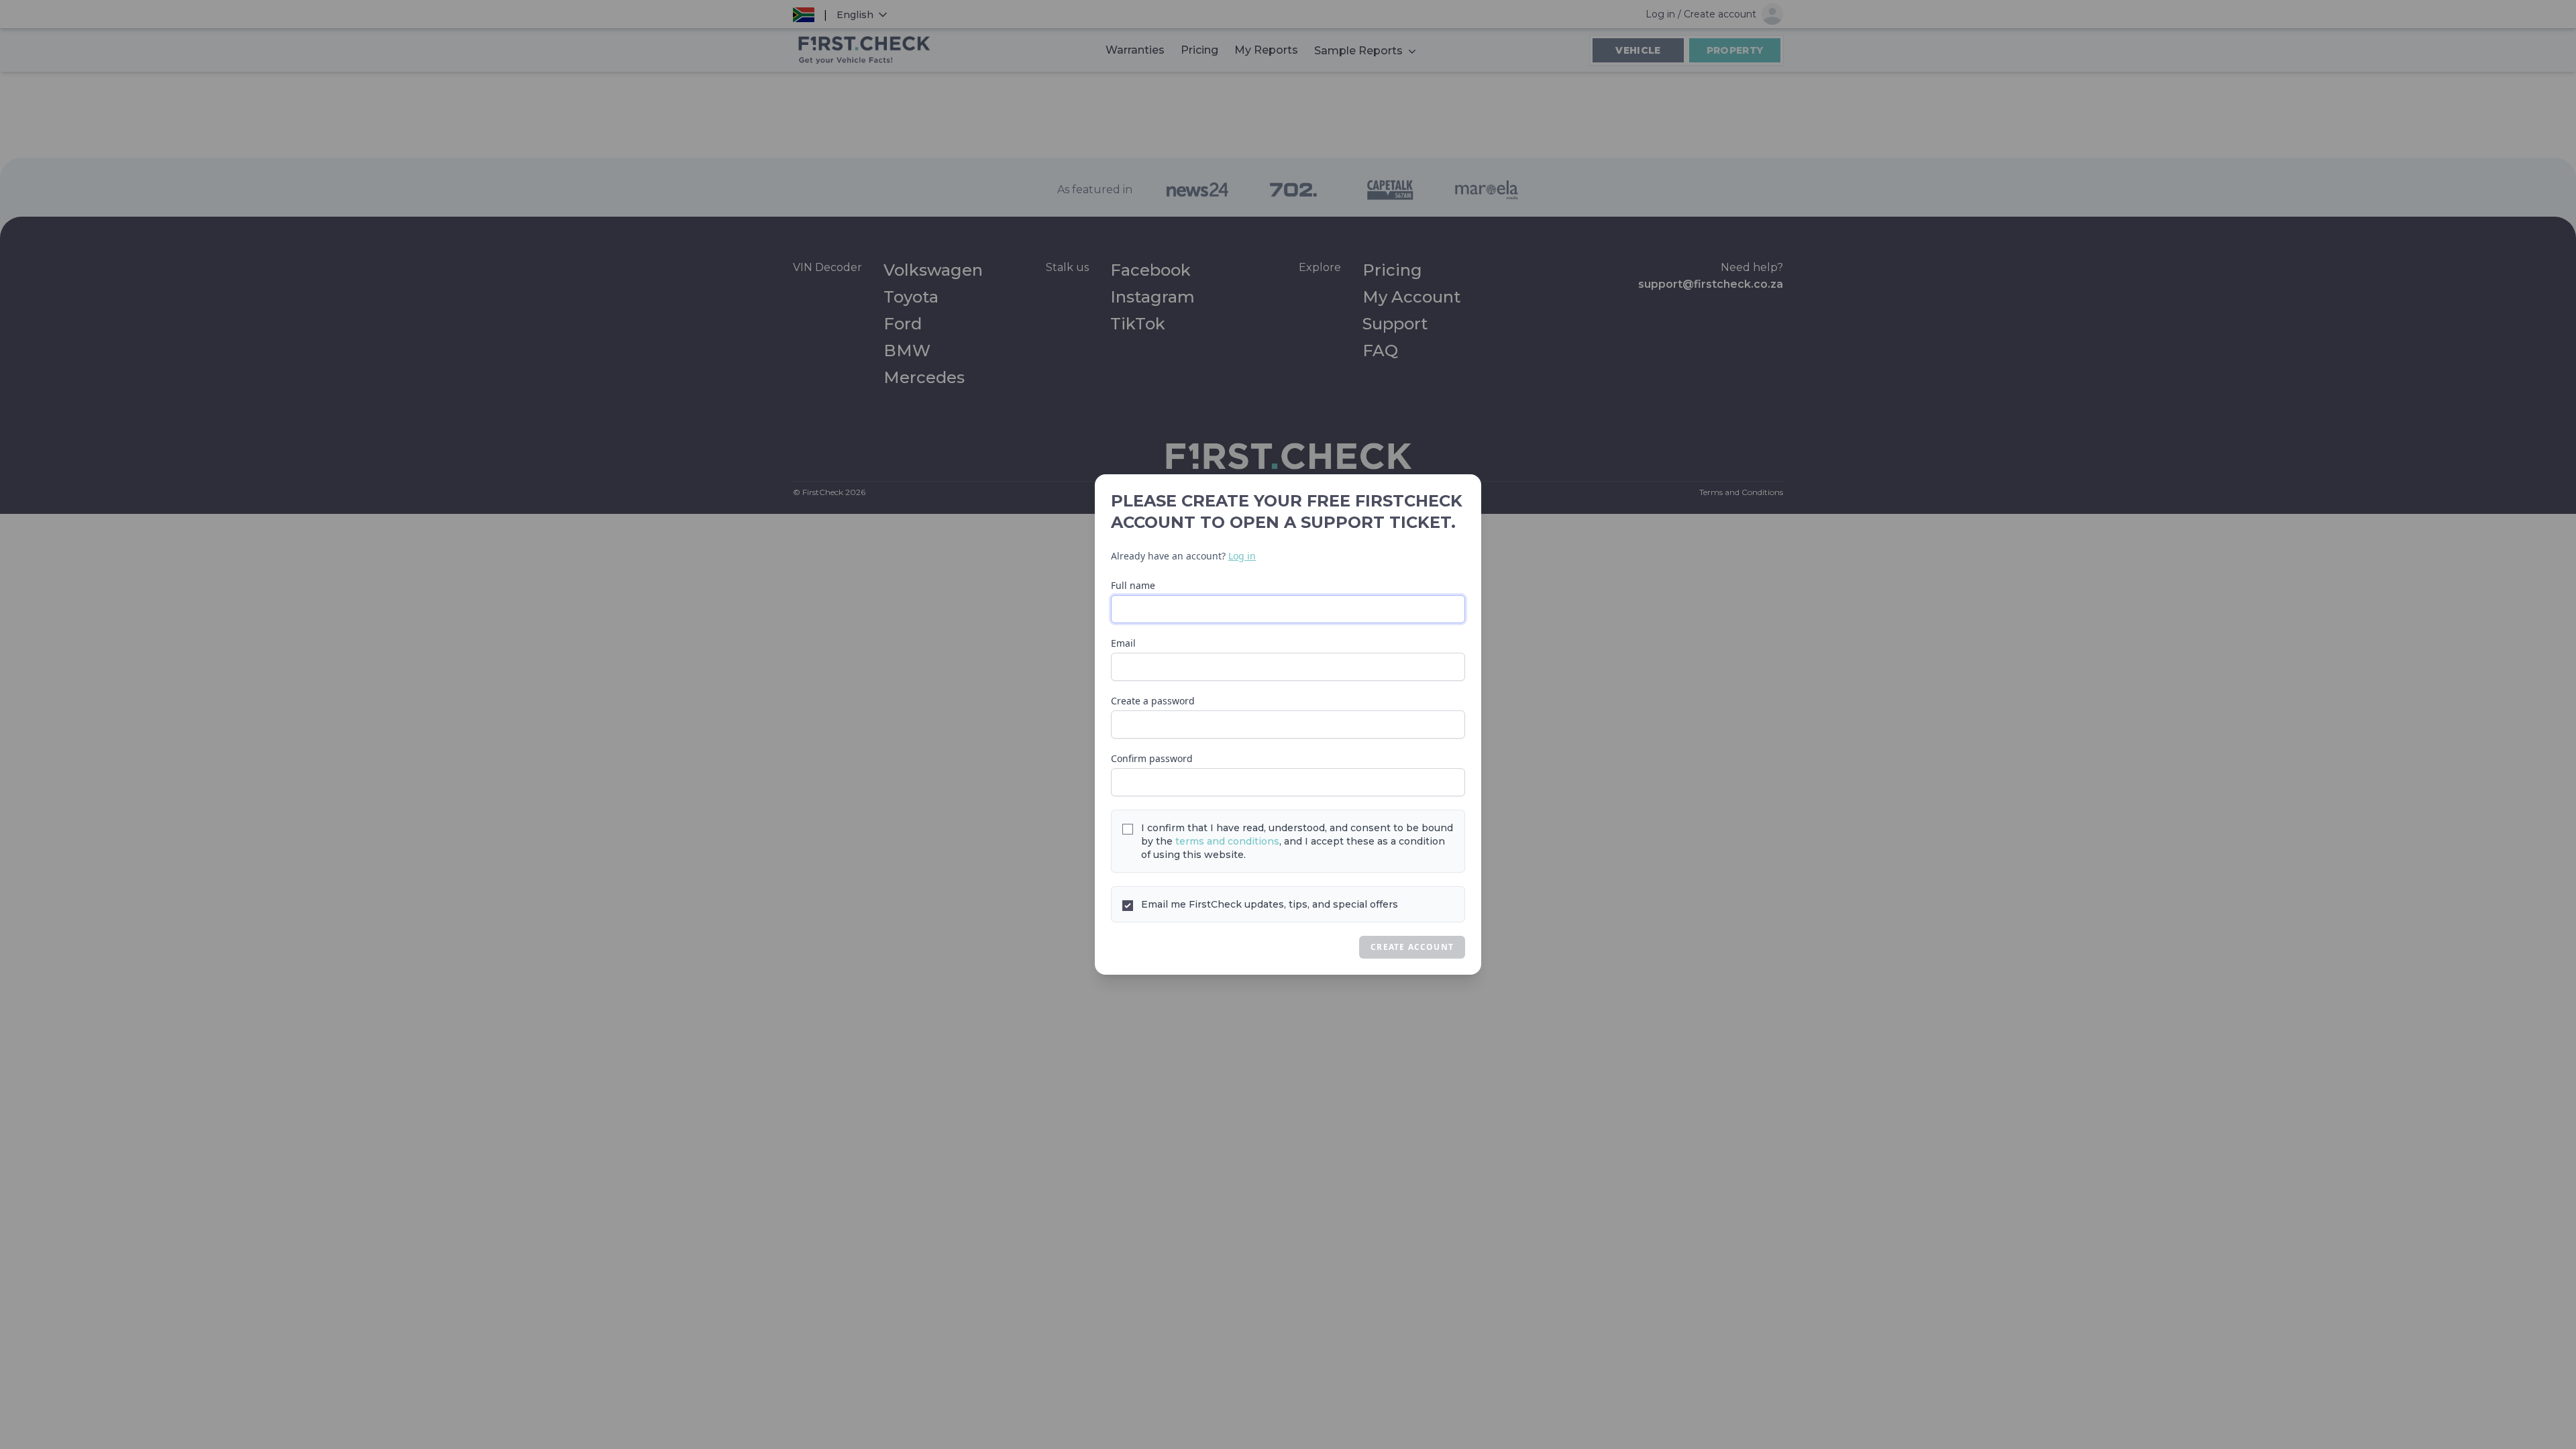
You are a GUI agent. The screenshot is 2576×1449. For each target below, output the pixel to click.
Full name (1133, 585)
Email (1123, 643)
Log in (1242, 556)
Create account (1412, 947)
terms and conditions (1227, 841)
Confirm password (1152, 758)
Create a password (1153, 701)
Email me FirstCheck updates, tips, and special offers (1270, 904)
